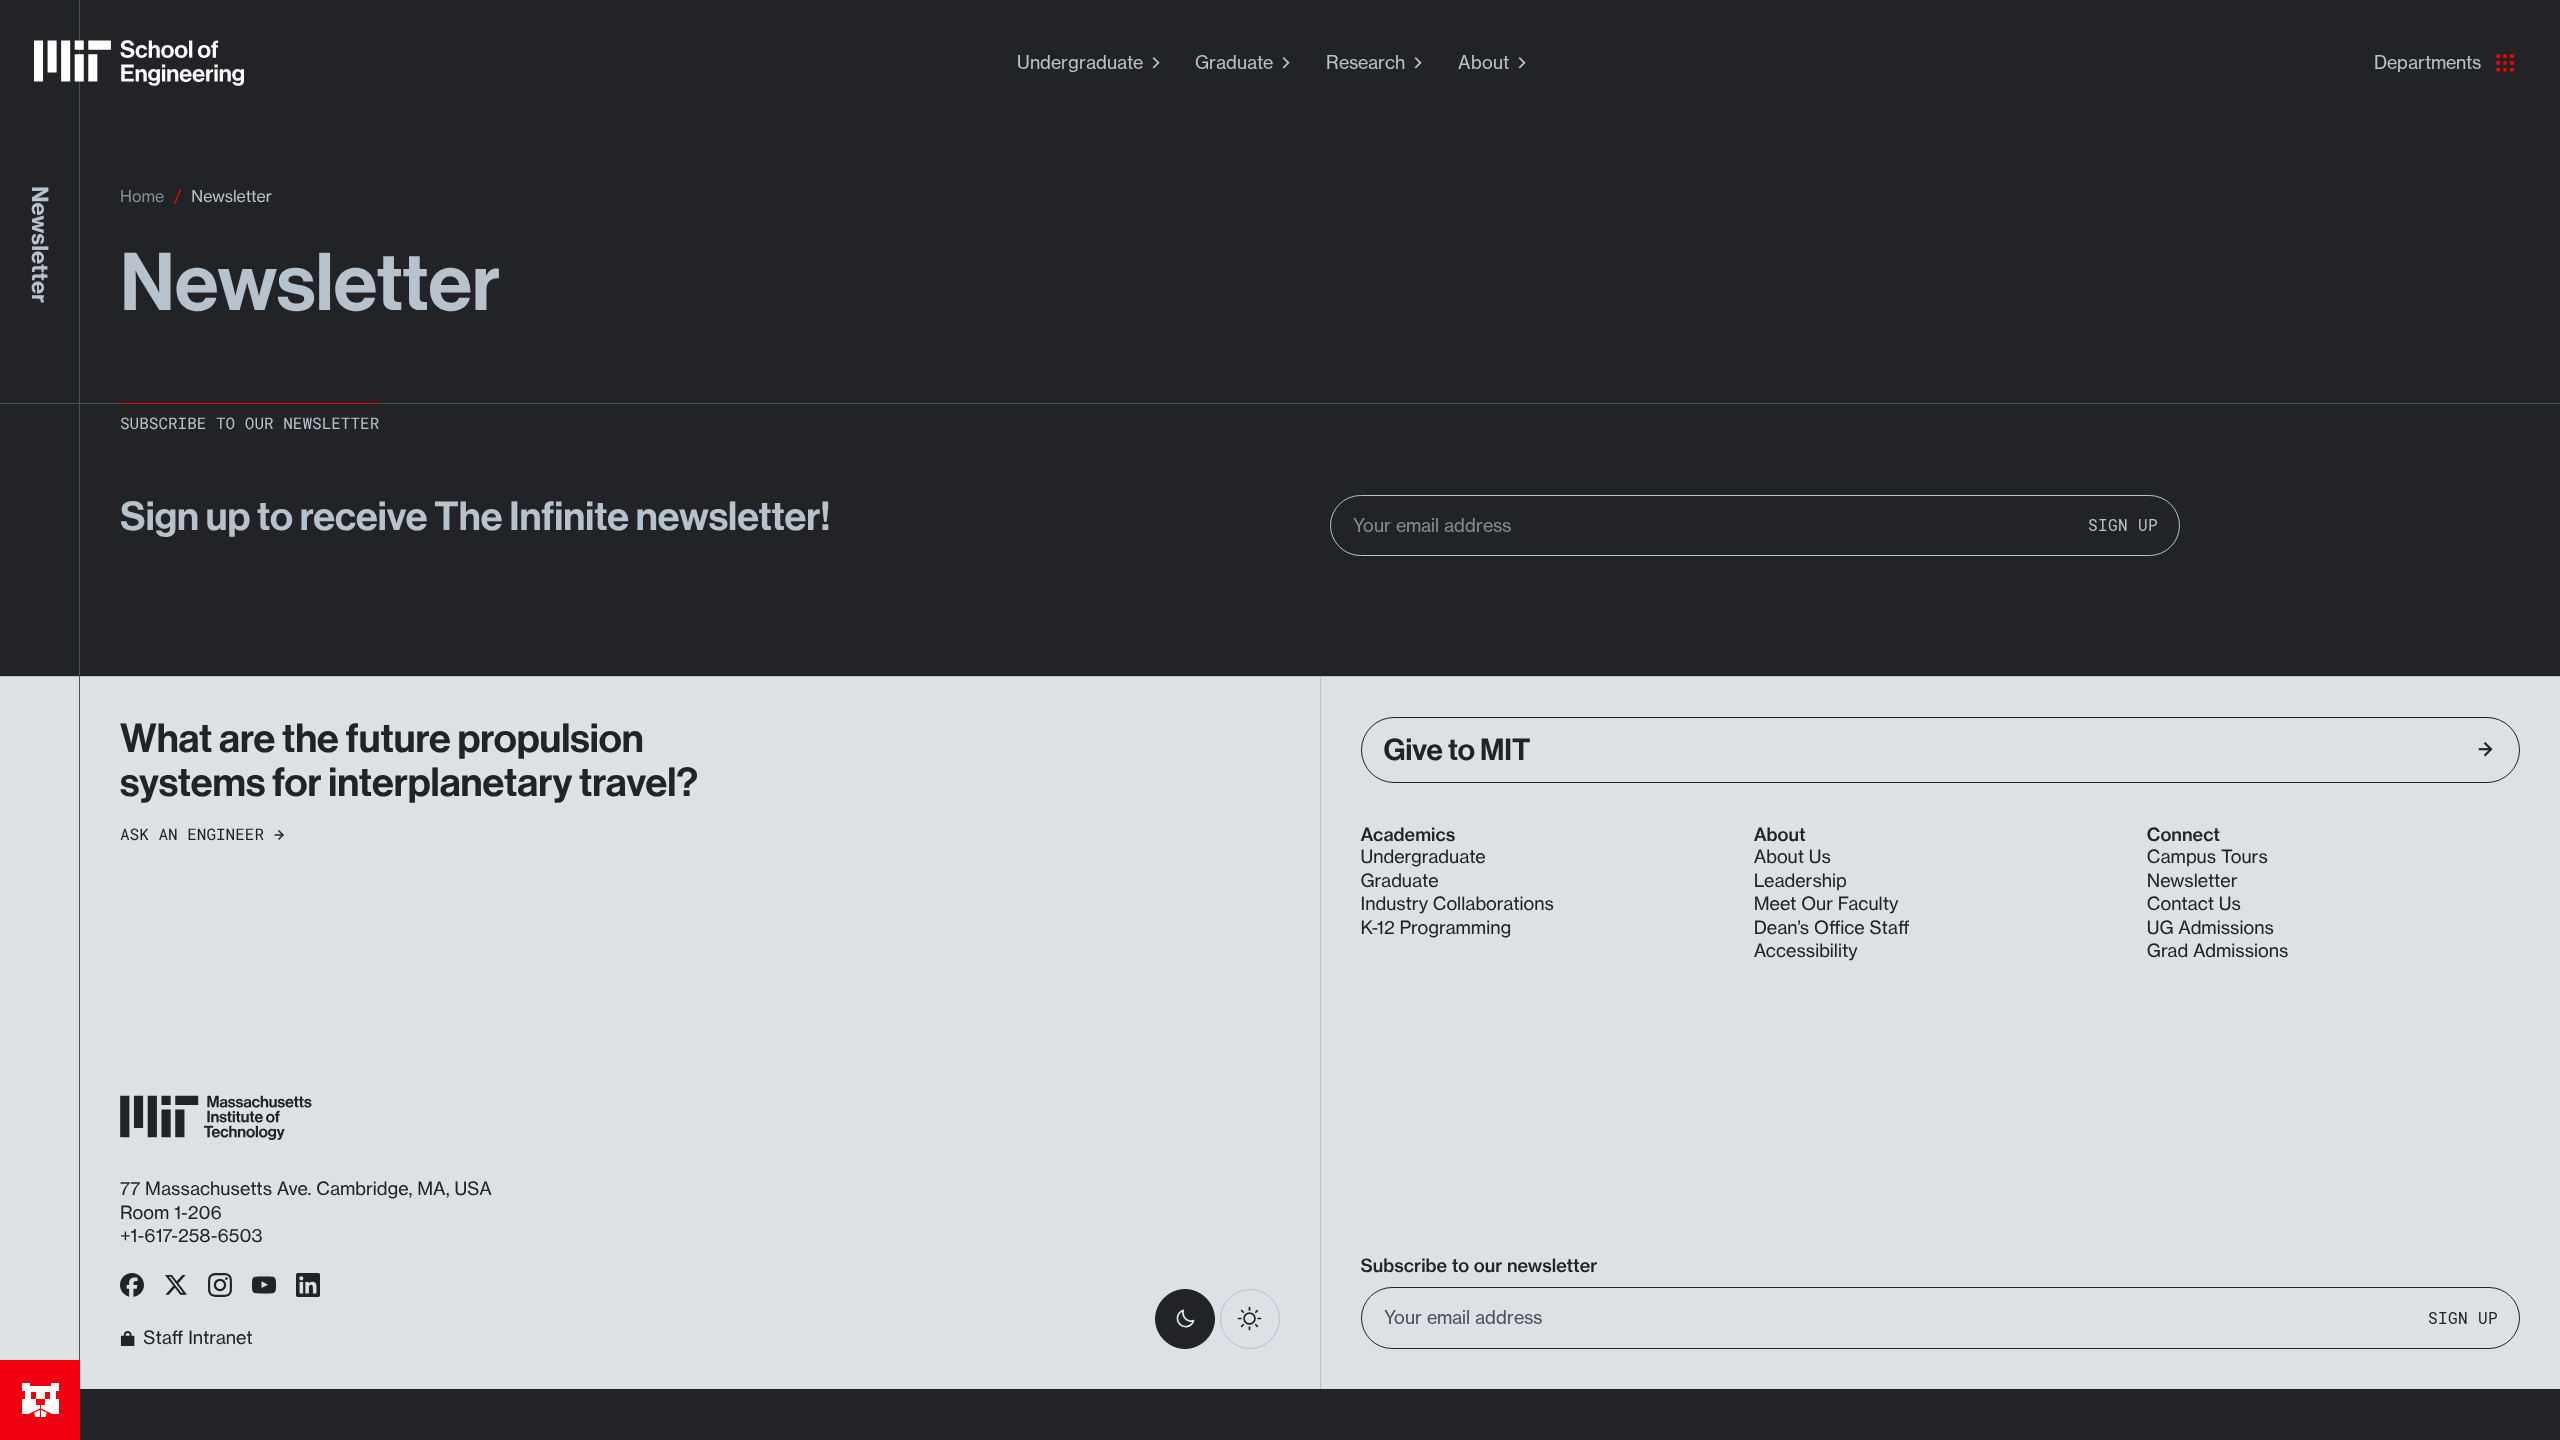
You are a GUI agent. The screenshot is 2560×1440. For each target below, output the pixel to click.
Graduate (1234, 62)
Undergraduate (1080, 62)
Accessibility (1806, 951)
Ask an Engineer (192, 835)
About (1483, 62)
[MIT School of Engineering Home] (139, 63)
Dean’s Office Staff (1832, 928)
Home (142, 196)
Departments (2427, 62)
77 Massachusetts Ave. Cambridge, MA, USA (308, 1189)
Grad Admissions (2218, 951)
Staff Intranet (197, 1339)
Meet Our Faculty (1826, 904)
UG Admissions (2210, 928)
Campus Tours (2207, 857)
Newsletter (2192, 881)
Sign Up (2123, 525)
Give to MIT (1457, 750)
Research (1365, 62)
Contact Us (2194, 904)
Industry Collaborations (1457, 904)
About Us (1792, 857)
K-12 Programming (1436, 928)
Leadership (1800, 881)
